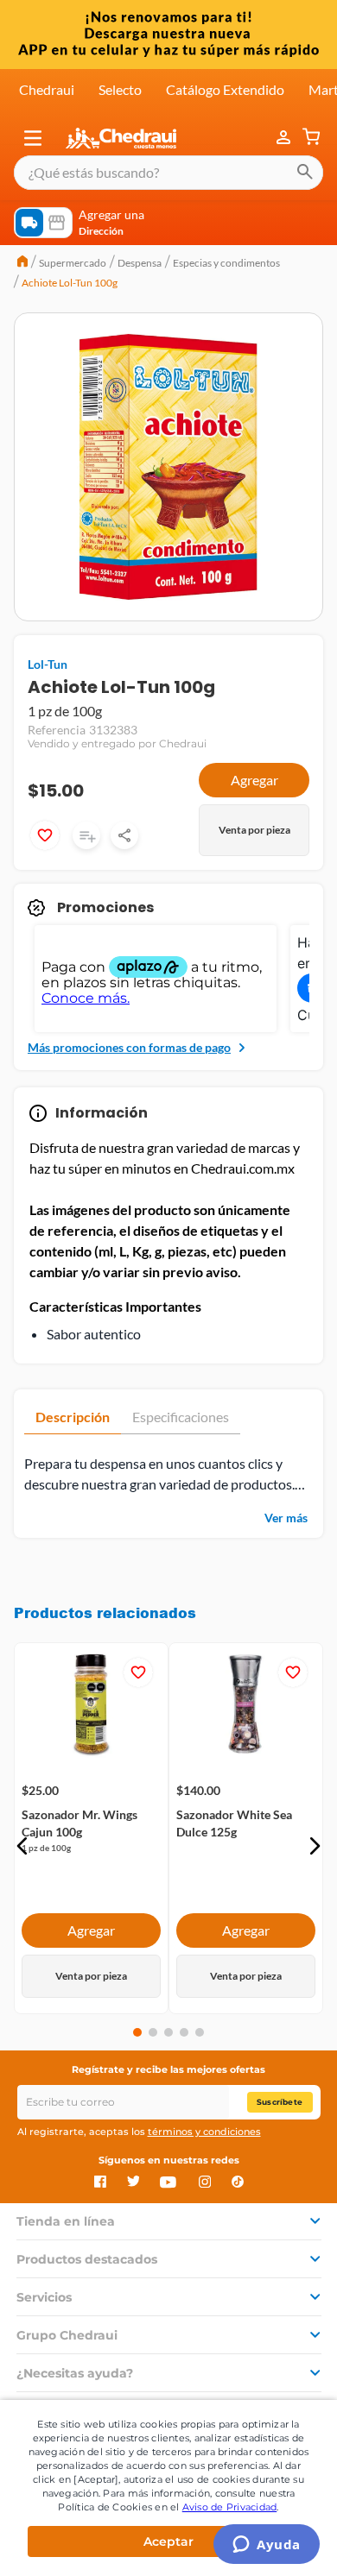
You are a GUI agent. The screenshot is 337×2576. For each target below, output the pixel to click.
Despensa (140, 263)
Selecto (120, 89)
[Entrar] (285, 138)
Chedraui (47, 89)
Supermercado (73, 263)
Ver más (286, 1518)
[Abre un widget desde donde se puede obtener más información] (267, 2546)
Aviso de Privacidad (230, 2507)
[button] (33, 138)
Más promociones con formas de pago (129, 1047)
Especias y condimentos (226, 263)
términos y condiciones (204, 2132)
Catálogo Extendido (225, 89)
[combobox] (168, 173)
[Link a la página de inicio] (22, 263)
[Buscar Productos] (305, 173)
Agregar (254, 780)
